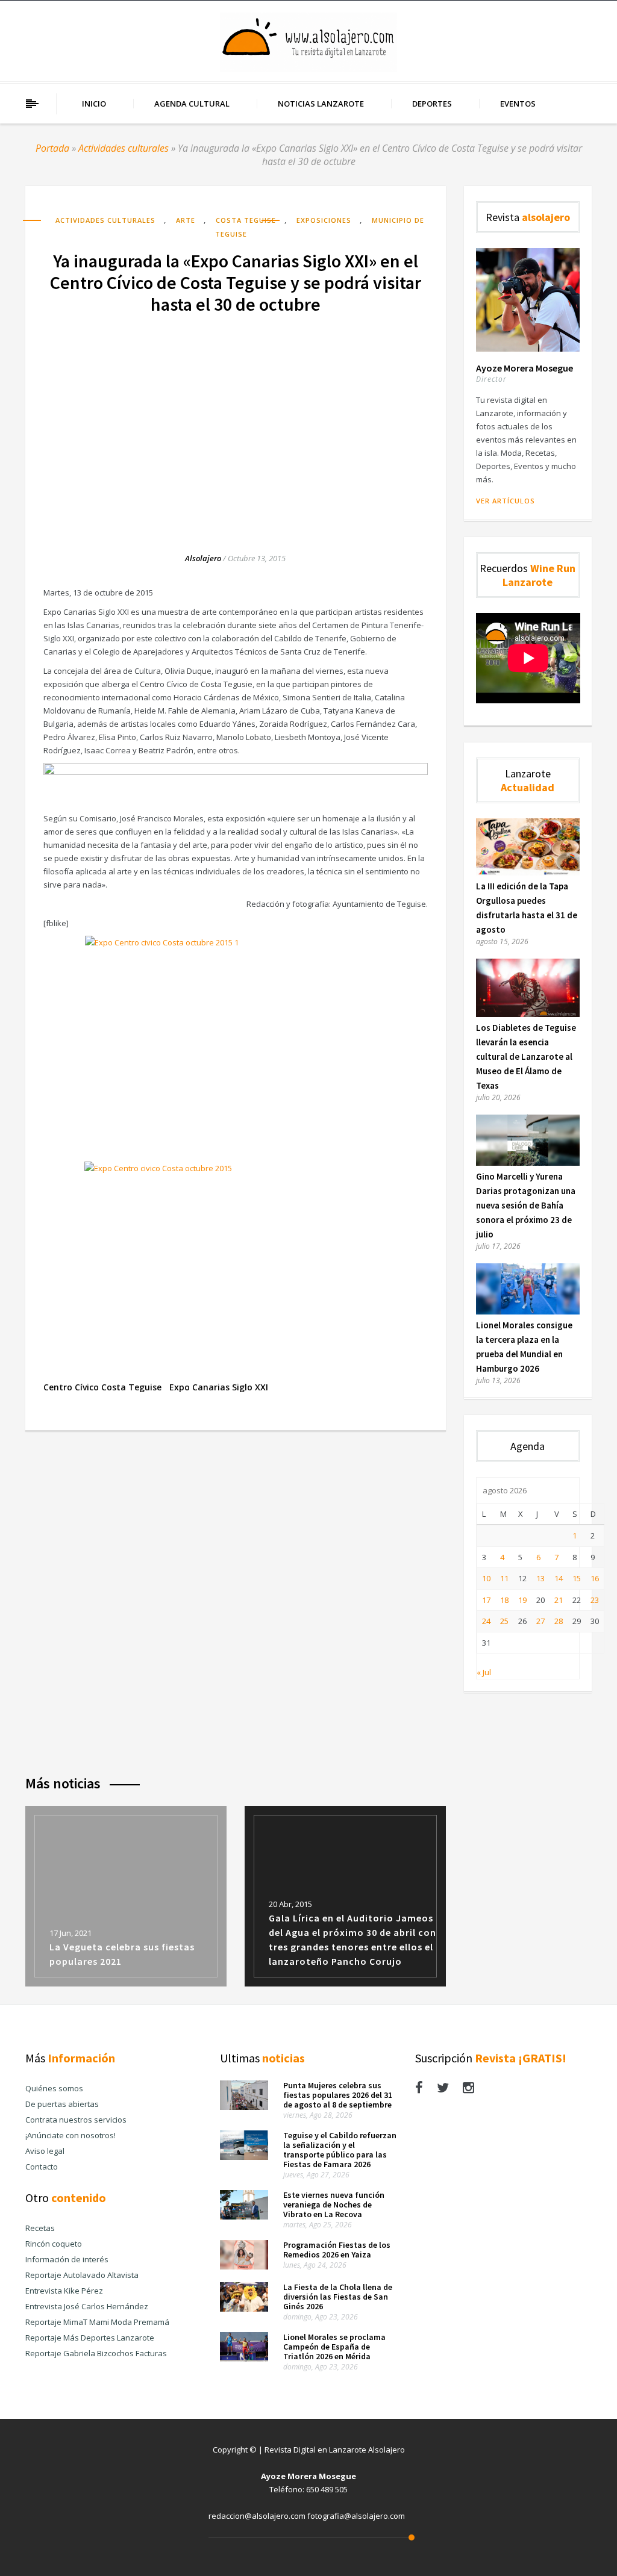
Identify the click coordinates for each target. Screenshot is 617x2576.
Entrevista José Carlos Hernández (87, 2306)
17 (486, 1600)
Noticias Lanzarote (321, 104)
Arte (186, 220)
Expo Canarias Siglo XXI (219, 1387)
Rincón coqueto (54, 2244)
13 (540, 1578)
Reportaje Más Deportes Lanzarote (90, 2338)
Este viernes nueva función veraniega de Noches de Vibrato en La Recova (334, 2204)
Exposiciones (324, 220)
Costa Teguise (246, 220)
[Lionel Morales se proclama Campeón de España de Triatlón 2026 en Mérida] (244, 2359)
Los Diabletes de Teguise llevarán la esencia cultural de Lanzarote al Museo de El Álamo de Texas (526, 1056)
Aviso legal (45, 2151)
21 (559, 1600)
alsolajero (203, 558)
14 (559, 1578)
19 (522, 1600)
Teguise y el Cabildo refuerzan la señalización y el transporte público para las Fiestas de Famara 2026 (340, 2150)
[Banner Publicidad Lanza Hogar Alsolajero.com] (236, 772)
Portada (52, 148)
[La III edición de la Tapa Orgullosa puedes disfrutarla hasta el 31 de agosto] (528, 873)
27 (540, 1621)
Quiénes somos (54, 2088)
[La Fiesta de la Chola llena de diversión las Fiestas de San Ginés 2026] (244, 2309)
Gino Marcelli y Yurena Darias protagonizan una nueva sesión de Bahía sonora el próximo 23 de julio (526, 1205)
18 (504, 1600)
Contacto (42, 2167)
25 (504, 1621)
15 (577, 1578)
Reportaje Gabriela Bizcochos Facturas (96, 2353)
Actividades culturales (124, 148)
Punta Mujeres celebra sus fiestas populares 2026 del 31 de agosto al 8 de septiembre (338, 2095)
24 (486, 1621)
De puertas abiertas (62, 2104)
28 (559, 1621)
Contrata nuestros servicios (76, 2120)
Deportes (432, 104)
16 (595, 1578)
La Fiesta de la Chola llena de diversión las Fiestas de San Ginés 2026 (338, 2297)
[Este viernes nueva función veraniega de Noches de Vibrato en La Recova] (244, 2217)
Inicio (94, 104)
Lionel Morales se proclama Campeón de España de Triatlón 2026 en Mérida (334, 2347)
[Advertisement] (236, 421)
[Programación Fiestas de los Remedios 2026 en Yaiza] (244, 2266)
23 (595, 1600)
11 (504, 1578)
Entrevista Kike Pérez (64, 2291)
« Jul (484, 1672)
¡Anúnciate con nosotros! (70, 2135)
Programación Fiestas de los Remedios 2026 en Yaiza (337, 2250)
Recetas (40, 2228)
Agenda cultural (192, 104)
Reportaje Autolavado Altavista (82, 2275)
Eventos (518, 104)
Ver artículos (506, 501)
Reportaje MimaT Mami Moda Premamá (97, 2322)
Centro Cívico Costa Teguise (102, 1387)
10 (486, 1578)
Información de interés (67, 2259)
